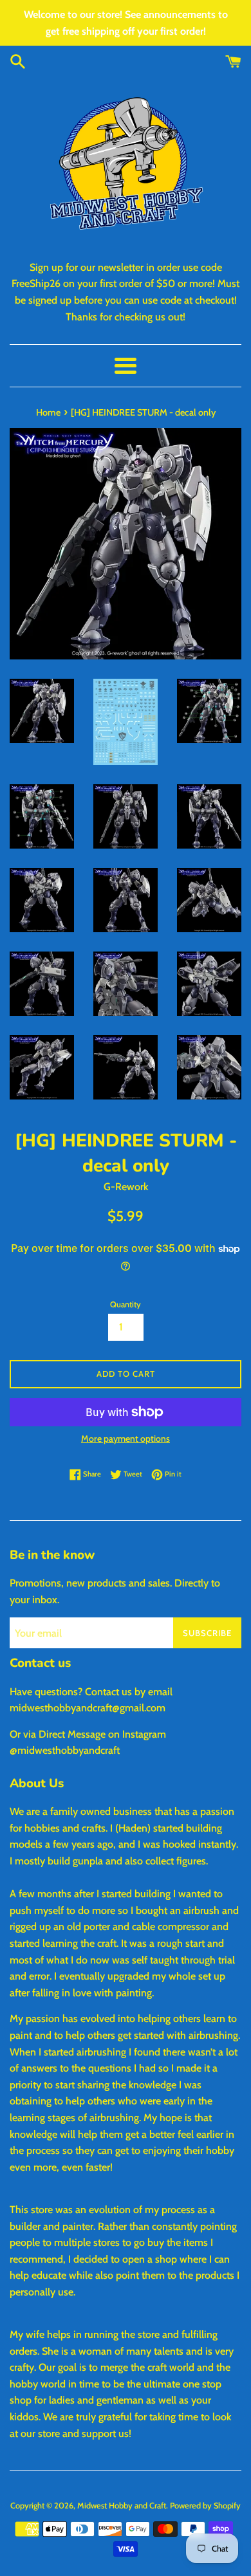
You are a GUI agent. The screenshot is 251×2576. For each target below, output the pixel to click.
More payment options (126, 1439)
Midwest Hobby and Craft (122, 2506)
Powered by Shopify (205, 2506)
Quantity (126, 1304)
